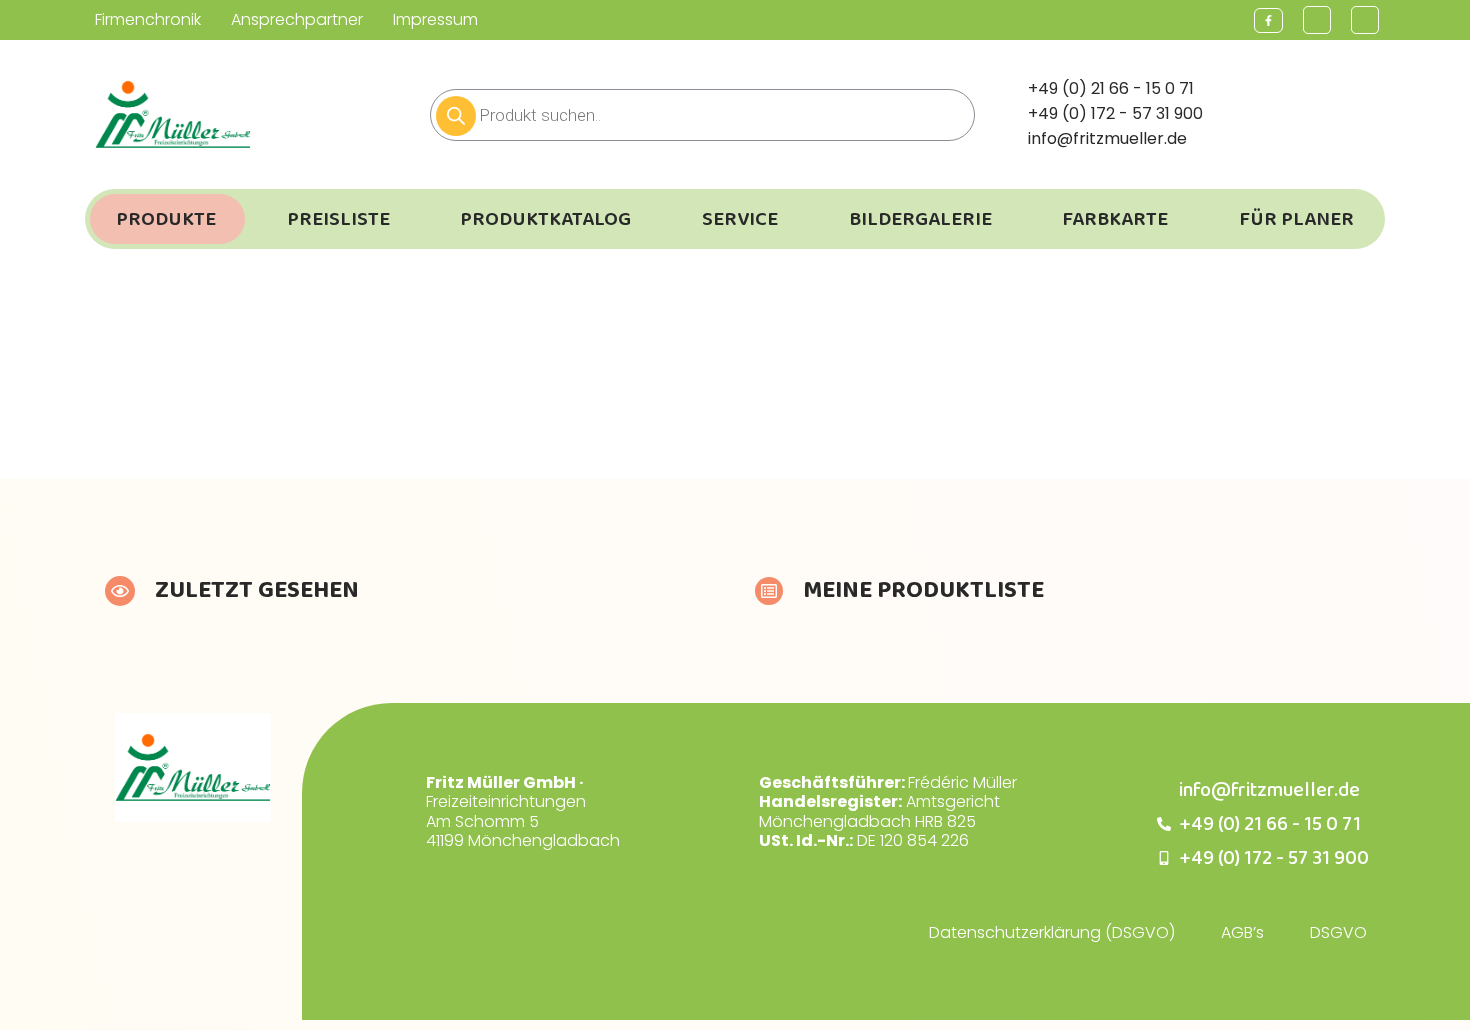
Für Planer (1296, 219)
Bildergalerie (920, 219)
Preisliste (338, 219)
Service (740, 219)
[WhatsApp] (1365, 20)
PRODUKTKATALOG (545, 219)
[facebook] (1268, 20)
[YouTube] (1317, 20)
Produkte (166, 219)
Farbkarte (1115, 219)
